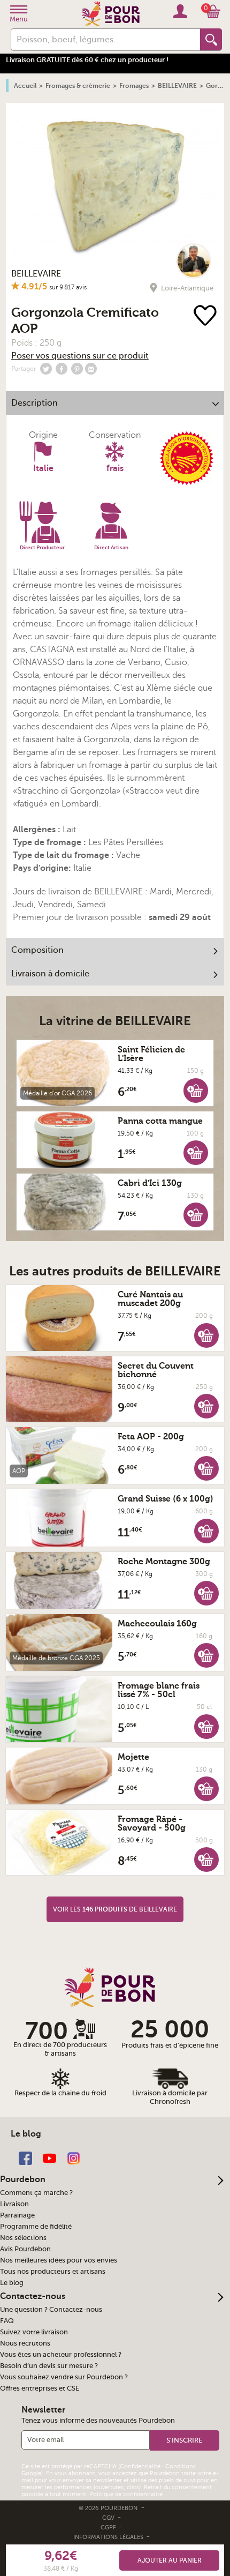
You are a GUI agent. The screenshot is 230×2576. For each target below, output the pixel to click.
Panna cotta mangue (160, 1121)
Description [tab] (34, 403)
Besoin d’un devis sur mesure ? (49, 2366)
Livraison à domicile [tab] (50, 974)
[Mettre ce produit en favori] (205, 316)
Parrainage (17, 2215)
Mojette (133, 1757)
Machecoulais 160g (157, 1624)
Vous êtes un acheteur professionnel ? (61, 2355)
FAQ (7, 2321)
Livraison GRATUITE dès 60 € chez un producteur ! (87, 60)
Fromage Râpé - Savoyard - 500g (152, 1824)
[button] (196, 1090)
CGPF (109, 2528)
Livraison (14, 2204)
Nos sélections (23, 2238)
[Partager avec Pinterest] (77, 369)
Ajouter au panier (170, 2560)
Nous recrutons (25, 2343)
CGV (109, 2518)
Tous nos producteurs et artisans (53, 2272)
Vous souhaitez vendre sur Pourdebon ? (64, 2377)
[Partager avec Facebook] (62, 369)
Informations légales (109, 2537)
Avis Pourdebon (25, 2249)
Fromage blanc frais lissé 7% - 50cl (159, 1690)
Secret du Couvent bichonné (156, 1370)
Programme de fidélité (36, 2227)
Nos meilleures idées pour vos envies (59, 2260)
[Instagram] (74, 2157)
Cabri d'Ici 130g (150, 1183)
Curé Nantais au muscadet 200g (150, 1299)
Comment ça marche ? (36, 2193)
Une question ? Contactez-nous (51, 2310)
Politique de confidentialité (126, 2494)
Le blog (12, 2283)
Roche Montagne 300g (164, 1562)
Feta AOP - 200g (151, 1437)
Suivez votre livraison (34, 2332)
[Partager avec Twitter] (46, 369)
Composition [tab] (37, 950)
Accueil (25, 86)
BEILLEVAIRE (36, 274)
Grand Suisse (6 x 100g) (166, 1499)
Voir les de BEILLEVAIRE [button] (115, 1909)
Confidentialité (140, 2466)
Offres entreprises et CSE (40, 2388)
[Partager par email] (91, 369)
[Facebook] (25, 2157)
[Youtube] (49, 2157)
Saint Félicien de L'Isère (151, 1054)
